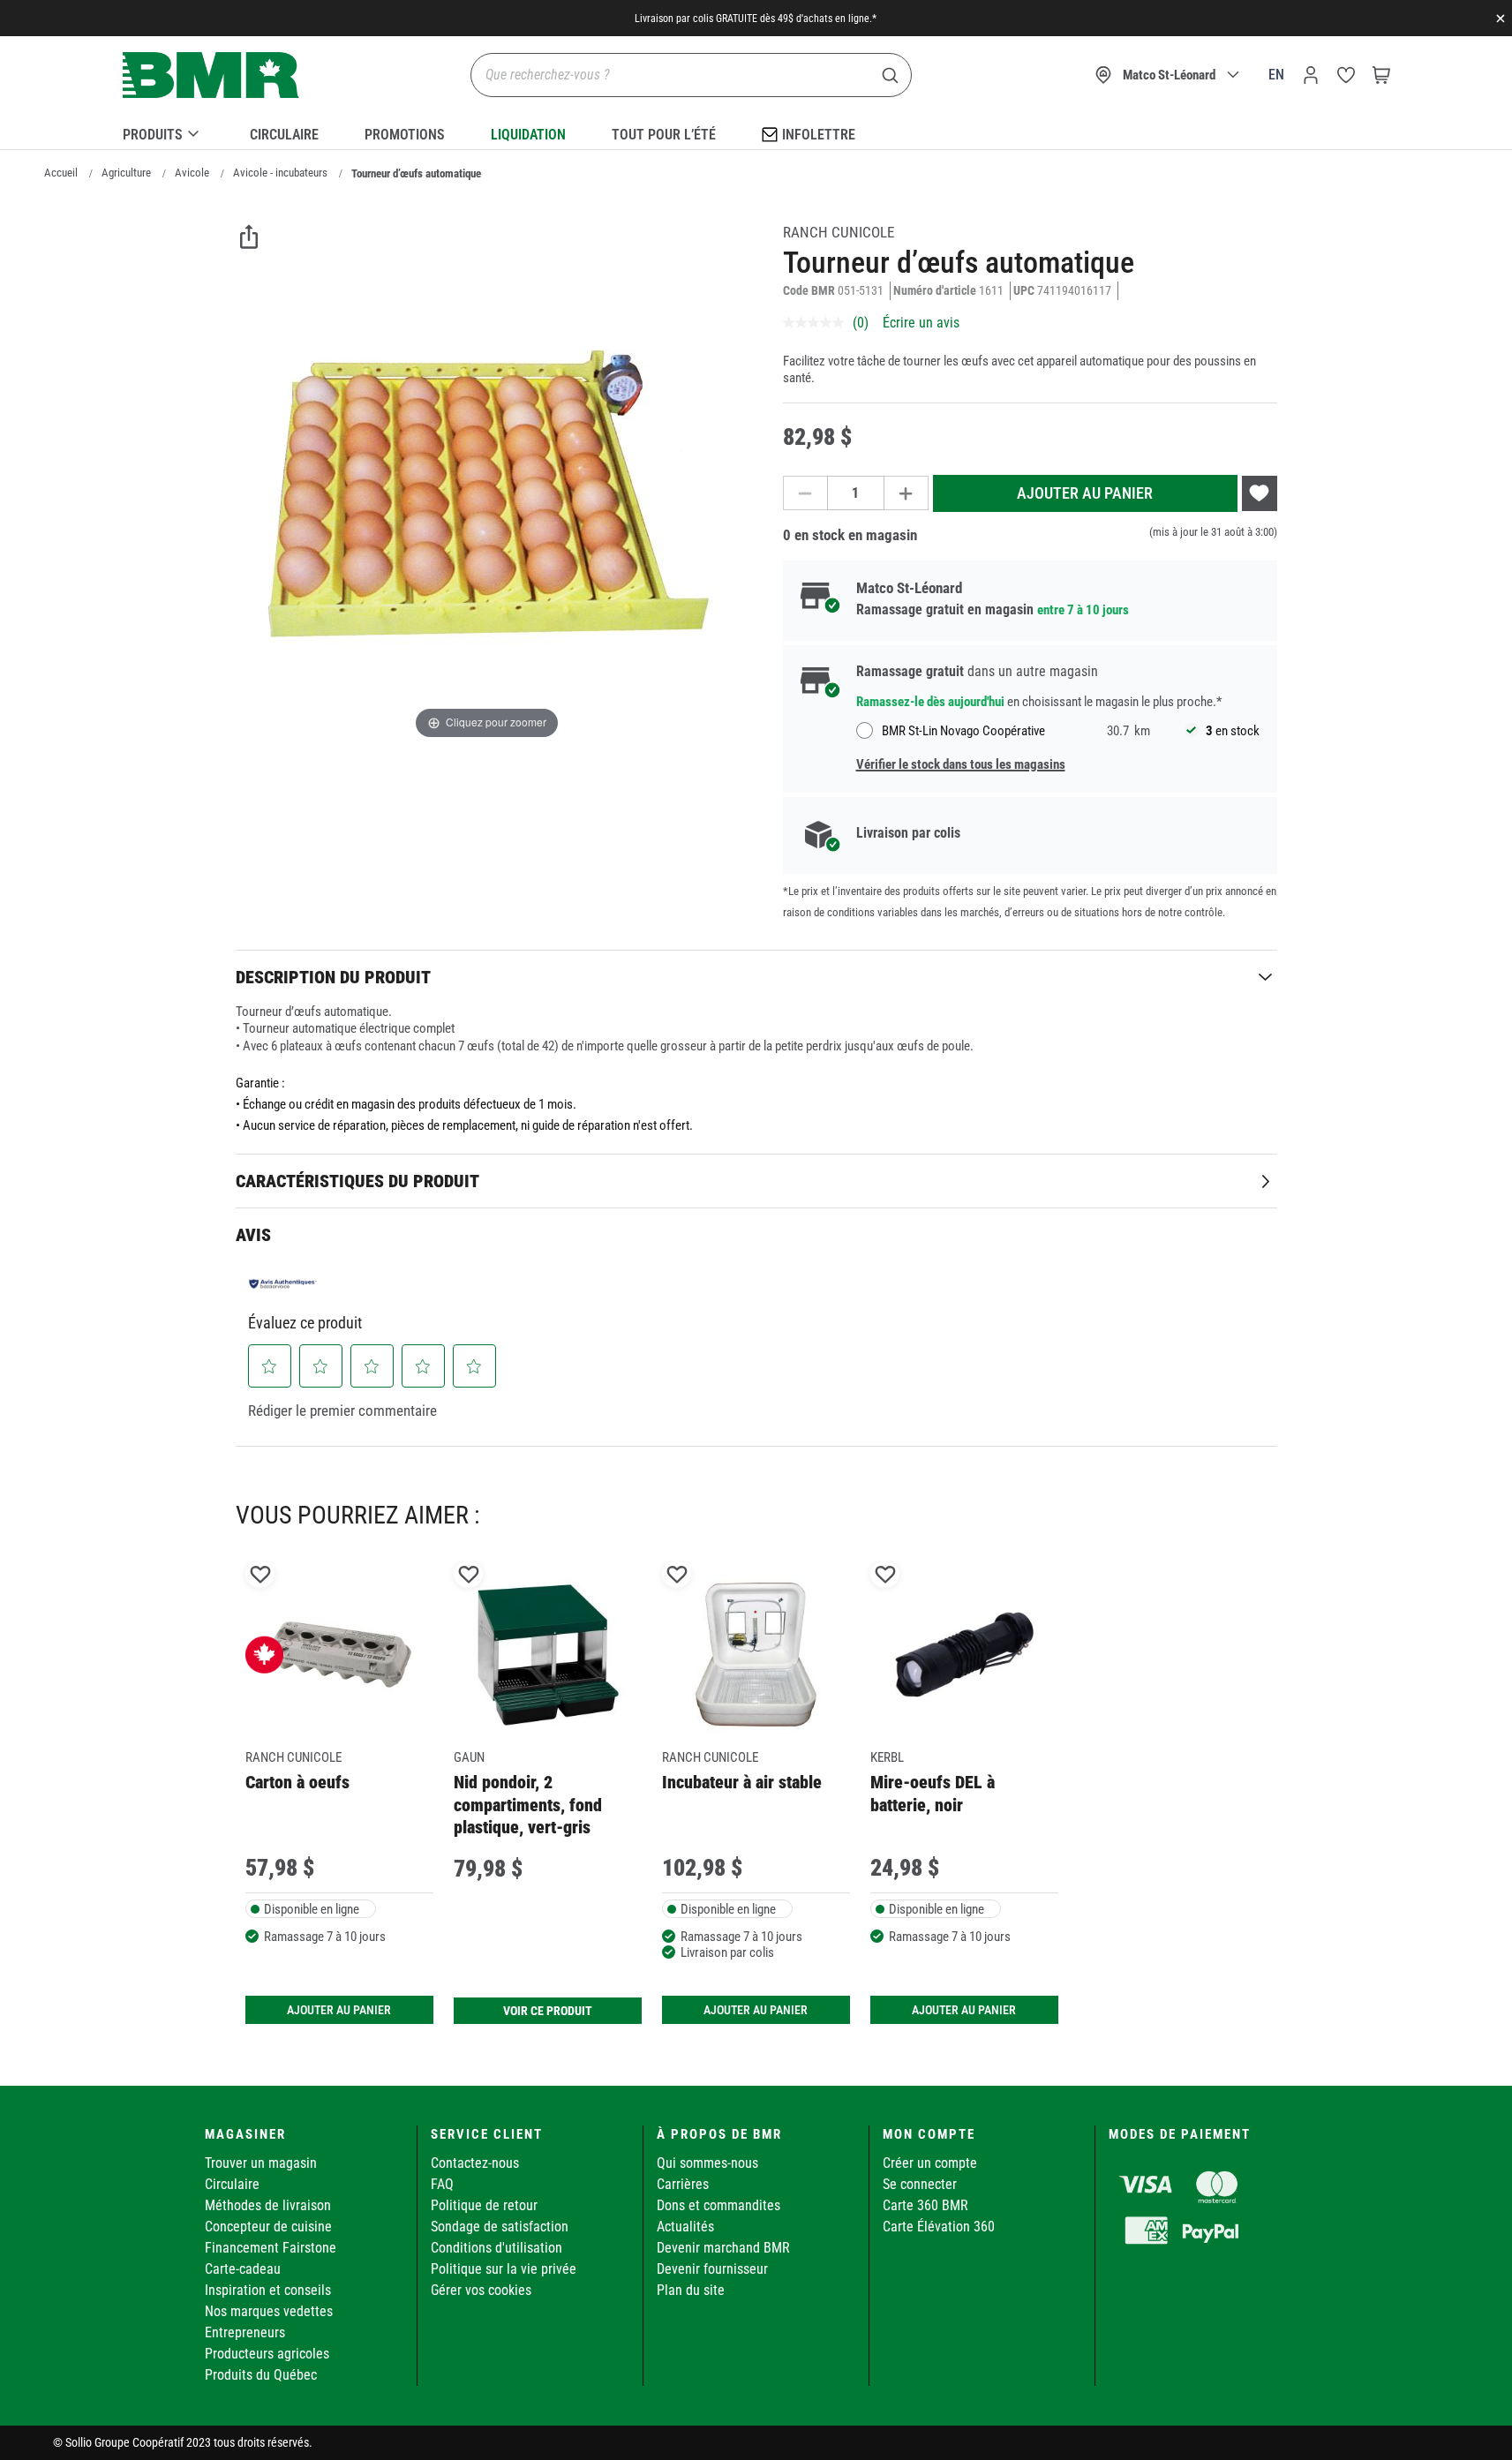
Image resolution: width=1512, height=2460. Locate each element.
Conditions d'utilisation (496, 2248)
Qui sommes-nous (707, 2163)
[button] (269, 1366)
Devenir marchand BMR (723, 2248)
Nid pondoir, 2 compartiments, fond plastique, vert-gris (528, 1805)
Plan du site (691, 2290)
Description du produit (333, 977)
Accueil (61, 173)
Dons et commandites (718, 2205)
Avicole (192, 173)
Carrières (683, 2184)
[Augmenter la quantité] (906, 493)
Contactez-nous (475, 2163)
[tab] (756, 977)
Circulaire (284, 135)
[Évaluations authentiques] (283, 1283)
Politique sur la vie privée (504, 2269)
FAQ (442, 2184)
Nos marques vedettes (269, 2311)
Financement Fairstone (271, 2248)
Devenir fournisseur (712, 2269)
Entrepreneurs (245, 2332)
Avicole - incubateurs (280, 173)
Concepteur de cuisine (268, 2227)
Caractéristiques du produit (357, 1181)
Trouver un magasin (261, 2163)
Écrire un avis (921, 323)
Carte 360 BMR (925, 2205)
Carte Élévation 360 (939, 2227)
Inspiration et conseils (268, 2290)
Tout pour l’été (664, 135)
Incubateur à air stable (742, 1782)
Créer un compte (930, 2163)
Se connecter (920, 2184)
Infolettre (819, 135)
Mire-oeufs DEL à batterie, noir (933, 1793)
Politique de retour (484, 2205)
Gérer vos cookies (481, 2290)
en (1276, 75)
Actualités (685, 2227)
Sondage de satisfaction (500, 2227)
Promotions (405, 135)
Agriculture (126, 173)
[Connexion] (1311, 75)
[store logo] (211, 75)
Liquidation (528, 135)
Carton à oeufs (297, 1782)
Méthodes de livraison (268, 2205)
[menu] (756, 132)
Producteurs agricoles (267, 2354)
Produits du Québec (261, 2375)
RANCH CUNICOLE (839, 232)
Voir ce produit (548, 2011)
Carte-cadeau (243, 2269)
